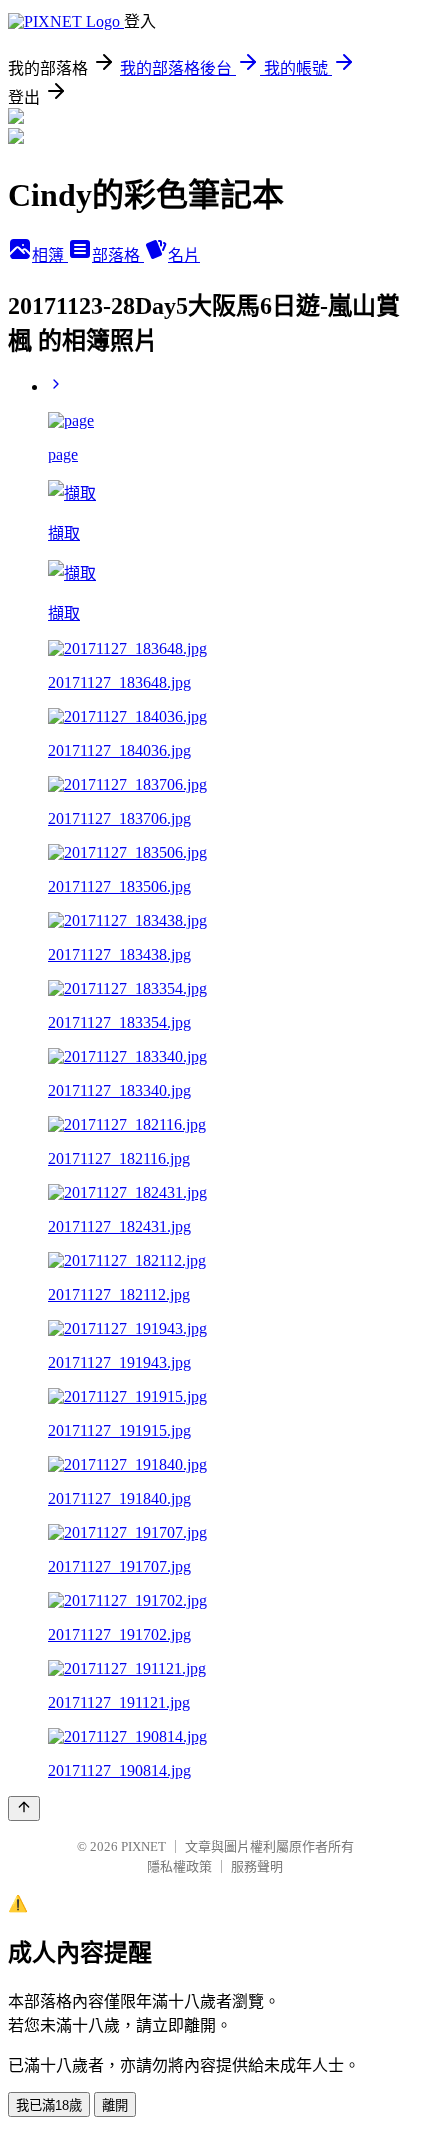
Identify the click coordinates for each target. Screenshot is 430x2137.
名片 (184, 255)
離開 (115, 2105)
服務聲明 (257, 1866)
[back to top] (24, 1808)
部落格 (118, 255)
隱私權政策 (179, 1866)
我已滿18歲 (49, 2105)
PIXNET (143, 1846)
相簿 (50, 255)
